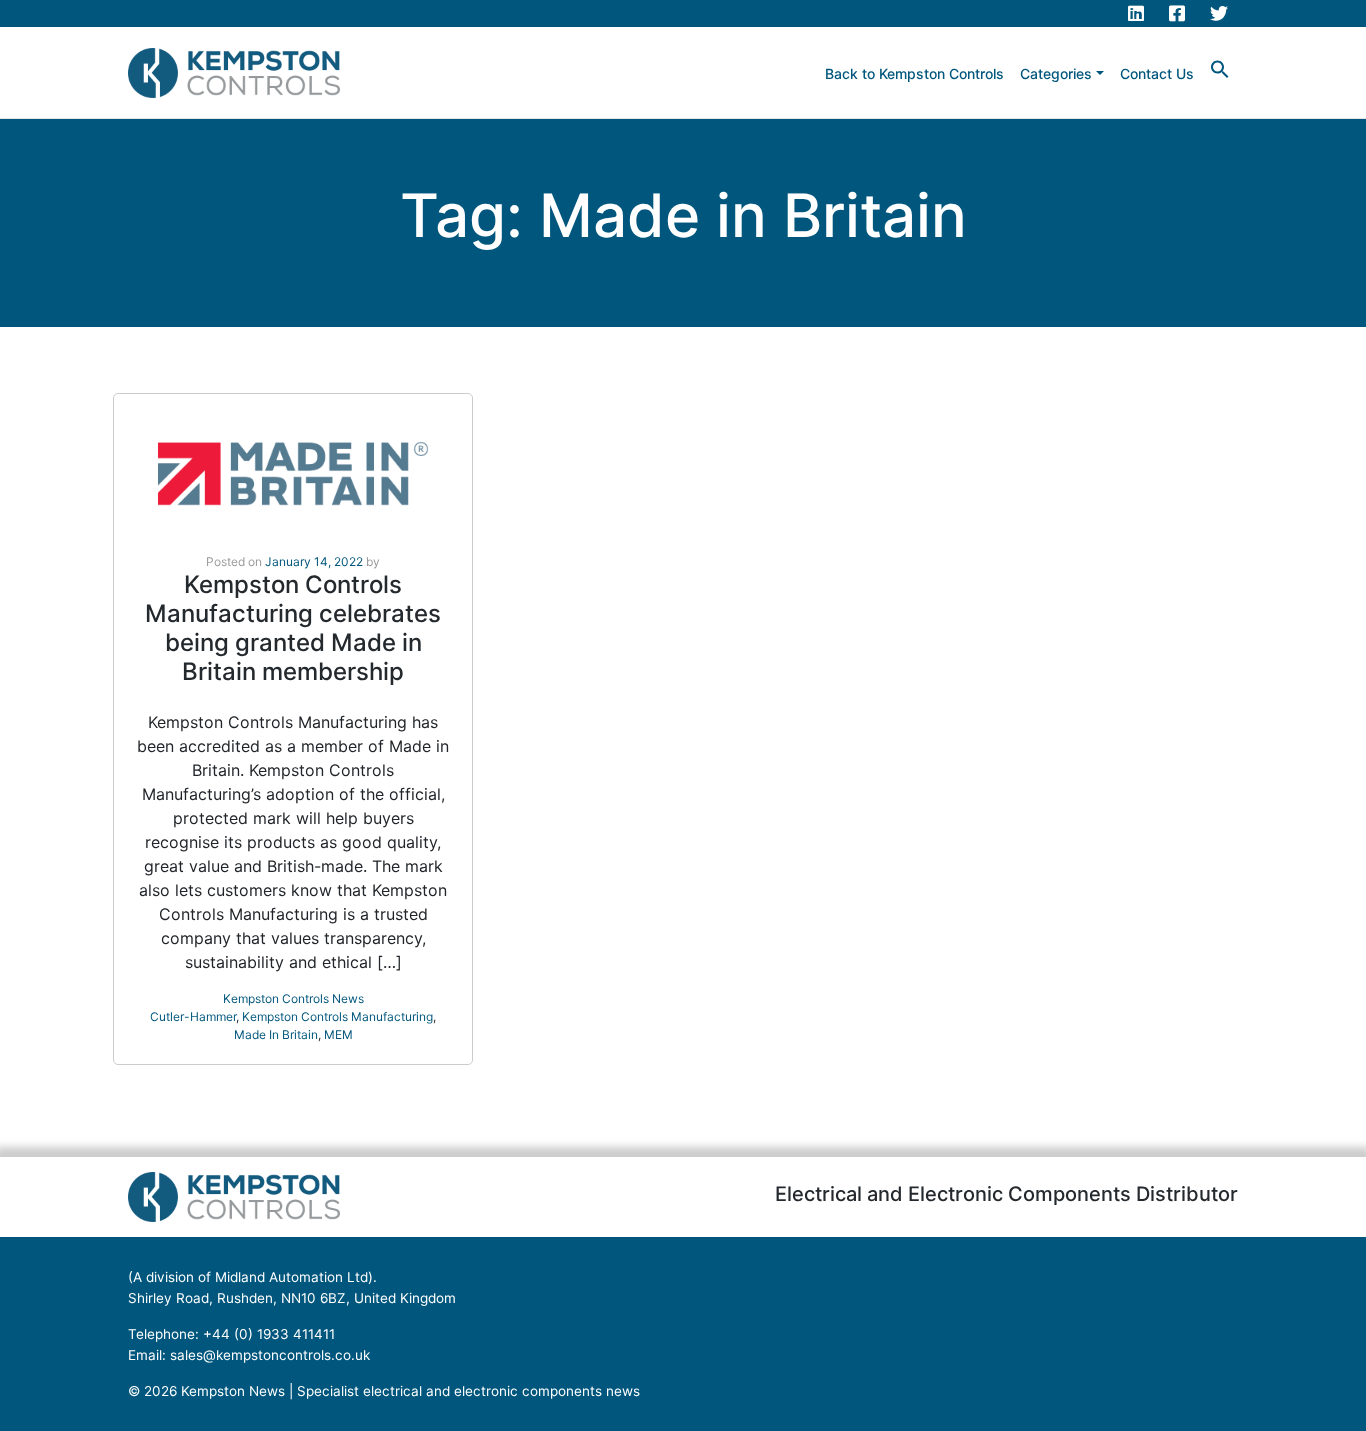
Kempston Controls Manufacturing (337, 1016)
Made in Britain (276, 1034)
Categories (1056, 73)
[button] (1220, 67)
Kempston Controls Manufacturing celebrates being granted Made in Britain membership (293, 627)
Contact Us (1157, 73)
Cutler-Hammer (193, 1016)
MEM (338, 1034)
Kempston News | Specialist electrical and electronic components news (410, 1391)
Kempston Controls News (293, 998)
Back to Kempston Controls (914, 73)
